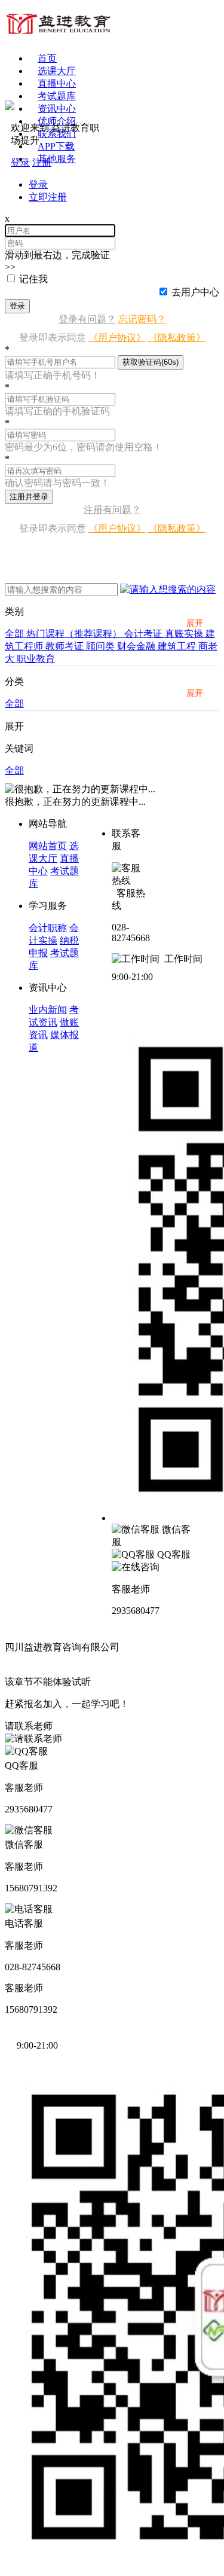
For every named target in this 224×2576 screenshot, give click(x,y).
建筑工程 (178, 646)
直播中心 (57, 83)
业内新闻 (48, 1010)
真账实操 (185, 634)
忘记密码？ (142, 319)
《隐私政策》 (177, 338)
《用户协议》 (117, 338)
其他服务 (57, 159)
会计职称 (48, 928)
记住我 (33, 279)
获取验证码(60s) (151, 362)
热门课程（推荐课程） (75, 634)
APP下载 (56, 146)
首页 (47, 58)
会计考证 (145, 634)
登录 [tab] (38, 184)
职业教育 (36, 659)
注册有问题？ (112, 510)
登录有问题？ (87, 319)
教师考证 (66, 646)
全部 (16, 634)
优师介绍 (57, 121)
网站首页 (48, 846)
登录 (17, 306)
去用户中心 (195, 292)
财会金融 (137, 646)
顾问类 (102, 646)
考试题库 (57, 96)
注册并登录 (29, 497)
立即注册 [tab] (48, 197)
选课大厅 (57, 71)
